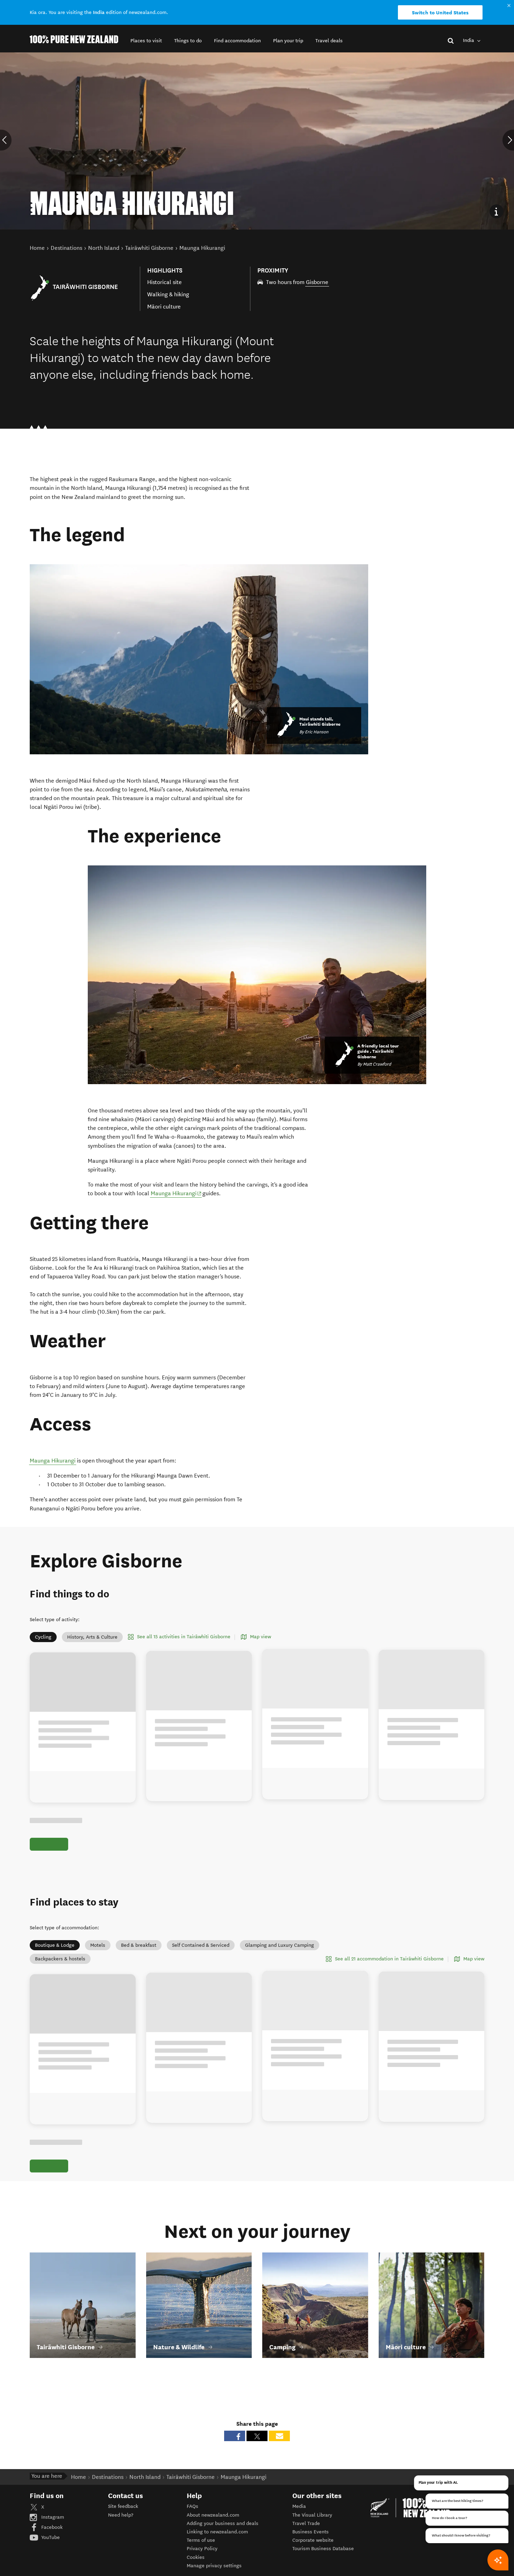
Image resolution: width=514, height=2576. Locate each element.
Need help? (121, 2515)
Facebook (51, 2527)
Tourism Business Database (323, 2549)
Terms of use (201, 2540)
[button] (146, 41)
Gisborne (317, 282)
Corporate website (313, 2540)
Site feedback (123, 2506)
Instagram (52, 2517)
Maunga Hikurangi (176, 1193)
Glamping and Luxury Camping (280, 1945)
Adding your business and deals (223, 2523)
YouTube (50, 2537)
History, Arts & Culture (92, 1637)
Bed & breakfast (139, 1945)
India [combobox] (469, 40)
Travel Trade (306, 2523)
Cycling (43, 1637)
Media (299, 2506)
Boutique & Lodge (55, 1945)
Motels (98, 1945)
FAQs (192, 2506)
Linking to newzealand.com (217, 2532)
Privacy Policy (202, 2549)
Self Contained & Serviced (201, 1945)
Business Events (310, 2532)
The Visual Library (312, 2515)
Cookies (196, 2557)
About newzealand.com (213, 2515)
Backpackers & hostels (60, 1959)
